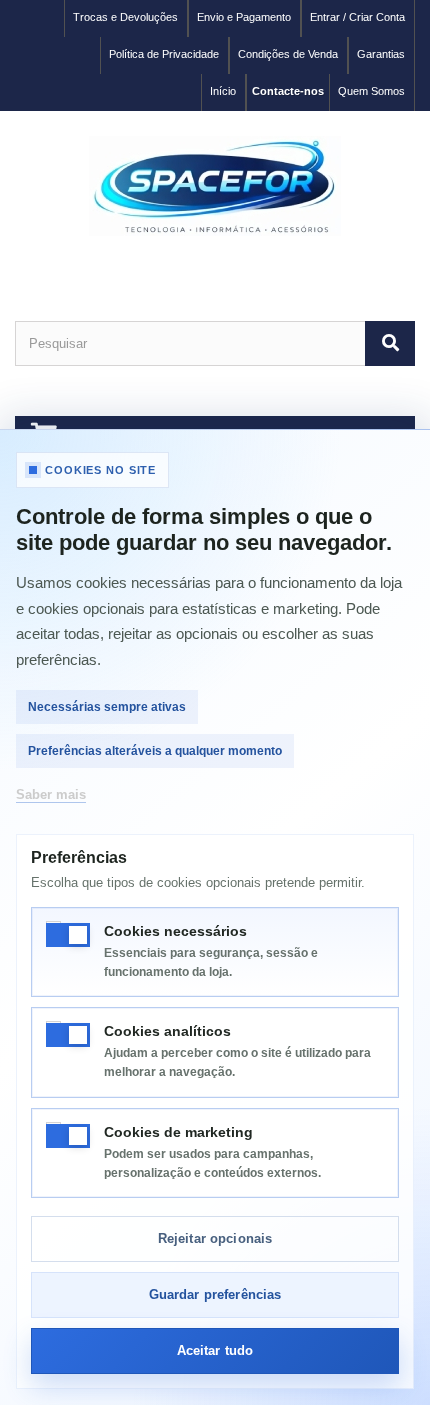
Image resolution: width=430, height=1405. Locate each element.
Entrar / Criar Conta (357, 17)
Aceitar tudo (215, 1350)
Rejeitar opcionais (215, 1238)
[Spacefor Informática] (215, 186)
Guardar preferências (215, 1294)
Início (223, 91)
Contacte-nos (288, 91)
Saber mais (51, 794)
